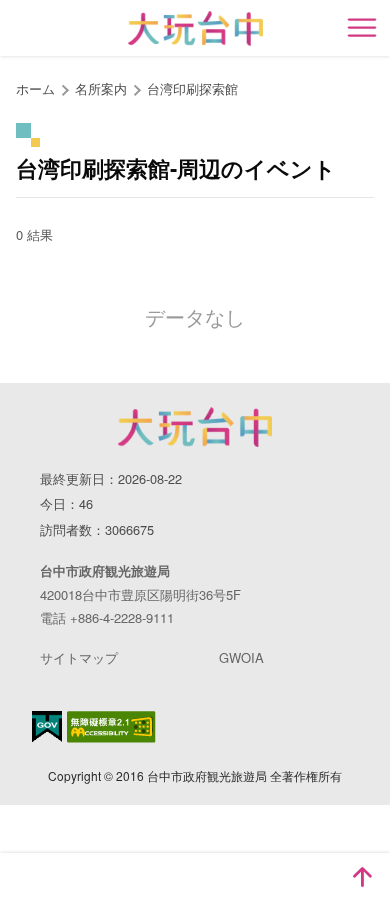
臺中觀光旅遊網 (195, 28)
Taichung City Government (195, 427)
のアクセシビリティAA (111, 727)
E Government (47, 726)
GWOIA (241, 657)
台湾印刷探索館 (192, 88)
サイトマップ (79, 657)
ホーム (35, 88)
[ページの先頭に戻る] (362, 877)
